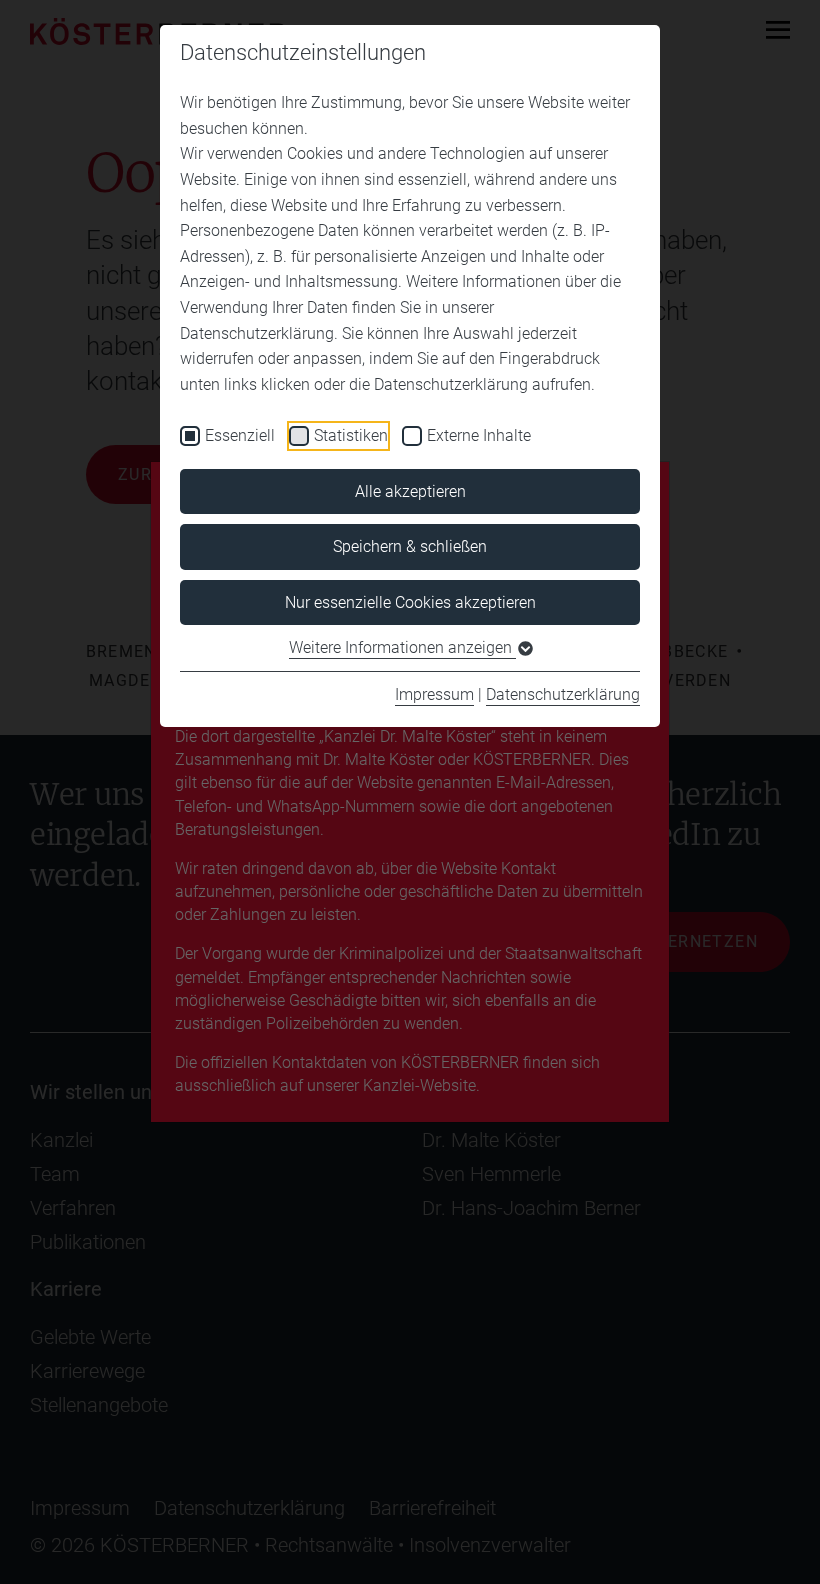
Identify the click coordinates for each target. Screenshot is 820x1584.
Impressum (434, 694)
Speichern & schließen (410, 546)
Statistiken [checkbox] (351, 435)
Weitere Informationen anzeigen (402, 647)
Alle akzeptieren (410, 491)
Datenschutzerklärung (563, 694)
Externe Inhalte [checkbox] (479, 435)
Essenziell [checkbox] (240, 435)
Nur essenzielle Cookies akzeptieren (410, 602)
